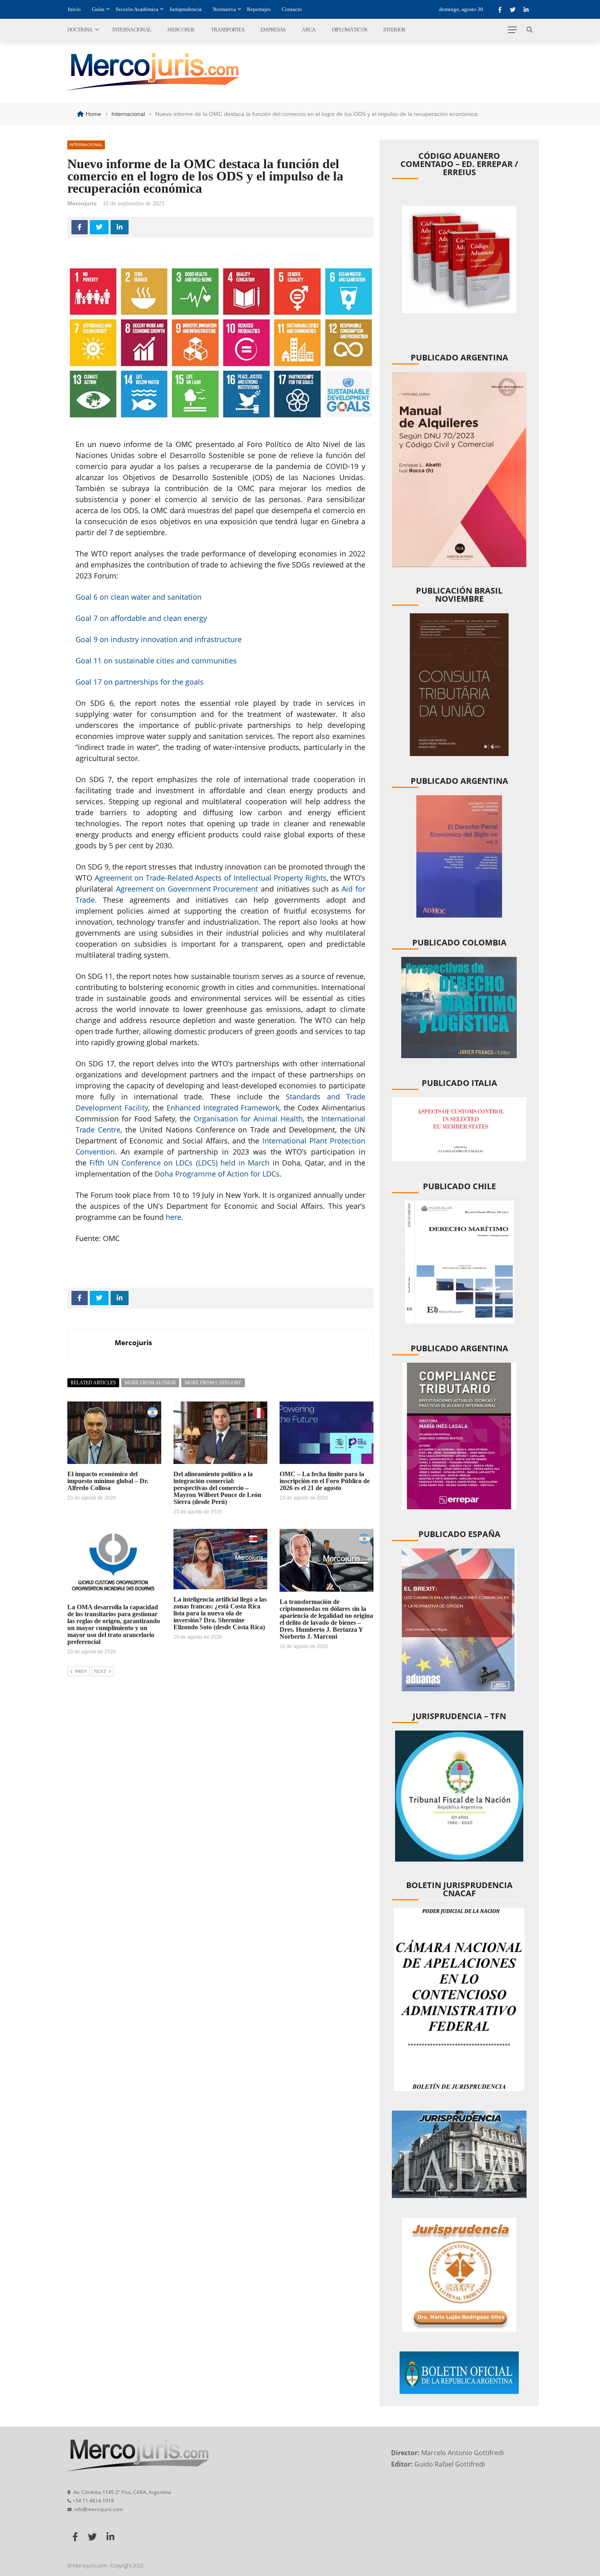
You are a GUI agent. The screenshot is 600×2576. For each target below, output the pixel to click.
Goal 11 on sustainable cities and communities (156, 661)
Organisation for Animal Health (248, 1119)
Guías (98, 9)
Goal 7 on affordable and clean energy (141, 618)
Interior (394, 30)
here (173, 1217)
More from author (150, 1383)
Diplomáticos (350, 30)
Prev (81, 1671)
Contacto (292, 9)
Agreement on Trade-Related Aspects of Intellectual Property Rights (211, 878)
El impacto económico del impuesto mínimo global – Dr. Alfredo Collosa (108, 1481)
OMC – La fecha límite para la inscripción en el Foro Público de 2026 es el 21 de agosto (325, 1481)
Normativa (224, 9)
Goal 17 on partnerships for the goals (140, 682)
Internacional (132, 30)
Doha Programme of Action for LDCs (217, 1174)
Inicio (74, 9)
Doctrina (80, 30)
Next (100, 1671)
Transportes (228, 30)
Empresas (273, 30)
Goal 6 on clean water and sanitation (139, 597)
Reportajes (259, 9)
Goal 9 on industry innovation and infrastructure (159, 639)
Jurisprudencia (186, 9)
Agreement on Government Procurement (187, 889)
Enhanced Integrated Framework (223, 1108)
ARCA (308, 30)
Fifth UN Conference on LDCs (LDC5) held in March (179, 1163)
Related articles (93, 1383)
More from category (213, 1383)
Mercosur (181, 30)
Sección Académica (137, 9)
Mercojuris (82, 203)
